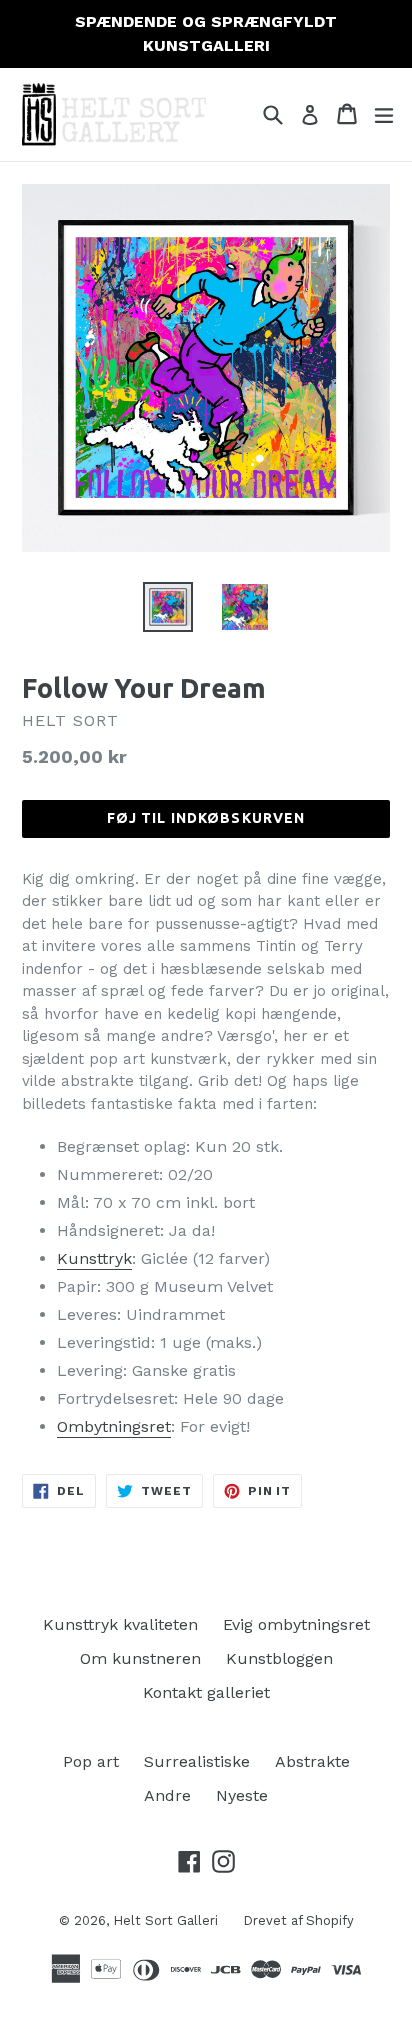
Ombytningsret (114, 1426)
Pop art (91, 1761)
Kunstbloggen (279, 1658)
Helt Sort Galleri (165, 1920)
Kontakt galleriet (206, 1692)
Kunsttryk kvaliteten (120, 1624)
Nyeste (242, 1795)
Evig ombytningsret (296, 1624)
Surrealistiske (197, 1761)
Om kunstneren (140, 1658)
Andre (167, 1795)
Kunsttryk (94, 1258)
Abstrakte (312, 1761)
